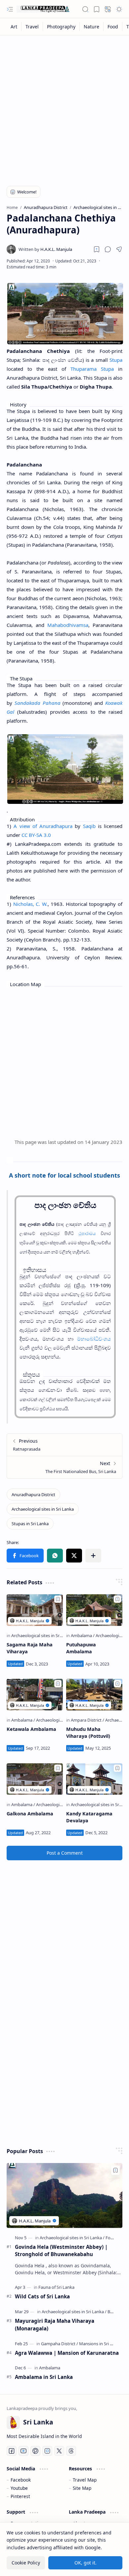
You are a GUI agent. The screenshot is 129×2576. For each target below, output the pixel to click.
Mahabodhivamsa (68, 625)
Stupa (116, 360)
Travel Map (85, 2480)
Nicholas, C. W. (30, 904)
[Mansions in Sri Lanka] (100, 2344)
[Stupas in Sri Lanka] (30, 1524)
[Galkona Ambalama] (35, 1779)
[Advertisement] (64, 106)
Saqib (89, 826)
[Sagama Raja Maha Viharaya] (35, 1610)
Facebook (21, 2480)
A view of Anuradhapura (43, 826)
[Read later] (97, 249)
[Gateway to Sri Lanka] (43, 9)
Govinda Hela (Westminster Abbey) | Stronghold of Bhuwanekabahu (61, 2251)
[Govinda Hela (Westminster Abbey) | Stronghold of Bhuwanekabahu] (64, 2196)
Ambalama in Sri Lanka (44, 2377)
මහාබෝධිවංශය (94, 1339)
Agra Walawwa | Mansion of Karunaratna (67, 2353)
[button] (10, 9)
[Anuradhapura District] (33, 1494)
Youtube (19, 2488)
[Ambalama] (83, 1635)
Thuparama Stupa (92, 369)
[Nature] (92, 27)
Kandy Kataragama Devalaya (89, 1817)
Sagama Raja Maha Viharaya (30, 1648)
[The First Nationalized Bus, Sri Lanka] (64, 1467)
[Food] (113, 27)
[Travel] (32, 27)
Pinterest (20, 2496)
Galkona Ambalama (30, 1814)
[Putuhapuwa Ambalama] (94, 1610)
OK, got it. (86, 2563)
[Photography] (61, 27)
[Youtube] (23, 2451)
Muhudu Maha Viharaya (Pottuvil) (88, 1733)
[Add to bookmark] (58, 1599)
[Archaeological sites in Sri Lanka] (43, 1509)
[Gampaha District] (60, 2344)
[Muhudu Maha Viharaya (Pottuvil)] (94, 1695)
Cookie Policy (26, 2563)
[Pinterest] (35, 2451)
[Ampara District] (87, 1720)
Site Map (82, 2488)
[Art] (14, 27)
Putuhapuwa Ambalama (81, 1648)
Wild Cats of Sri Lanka (42, 2296)
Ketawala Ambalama (31, 1729)
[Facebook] (12, 2451)
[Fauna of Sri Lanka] (56, 2287)
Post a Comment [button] (65, 1853)
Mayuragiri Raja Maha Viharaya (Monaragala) (55, 2325)
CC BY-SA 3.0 (36, 835)
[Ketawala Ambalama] (35, 1695)
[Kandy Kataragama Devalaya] (94, 1779)
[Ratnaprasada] (64, 1445)
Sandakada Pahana (38, 703)
